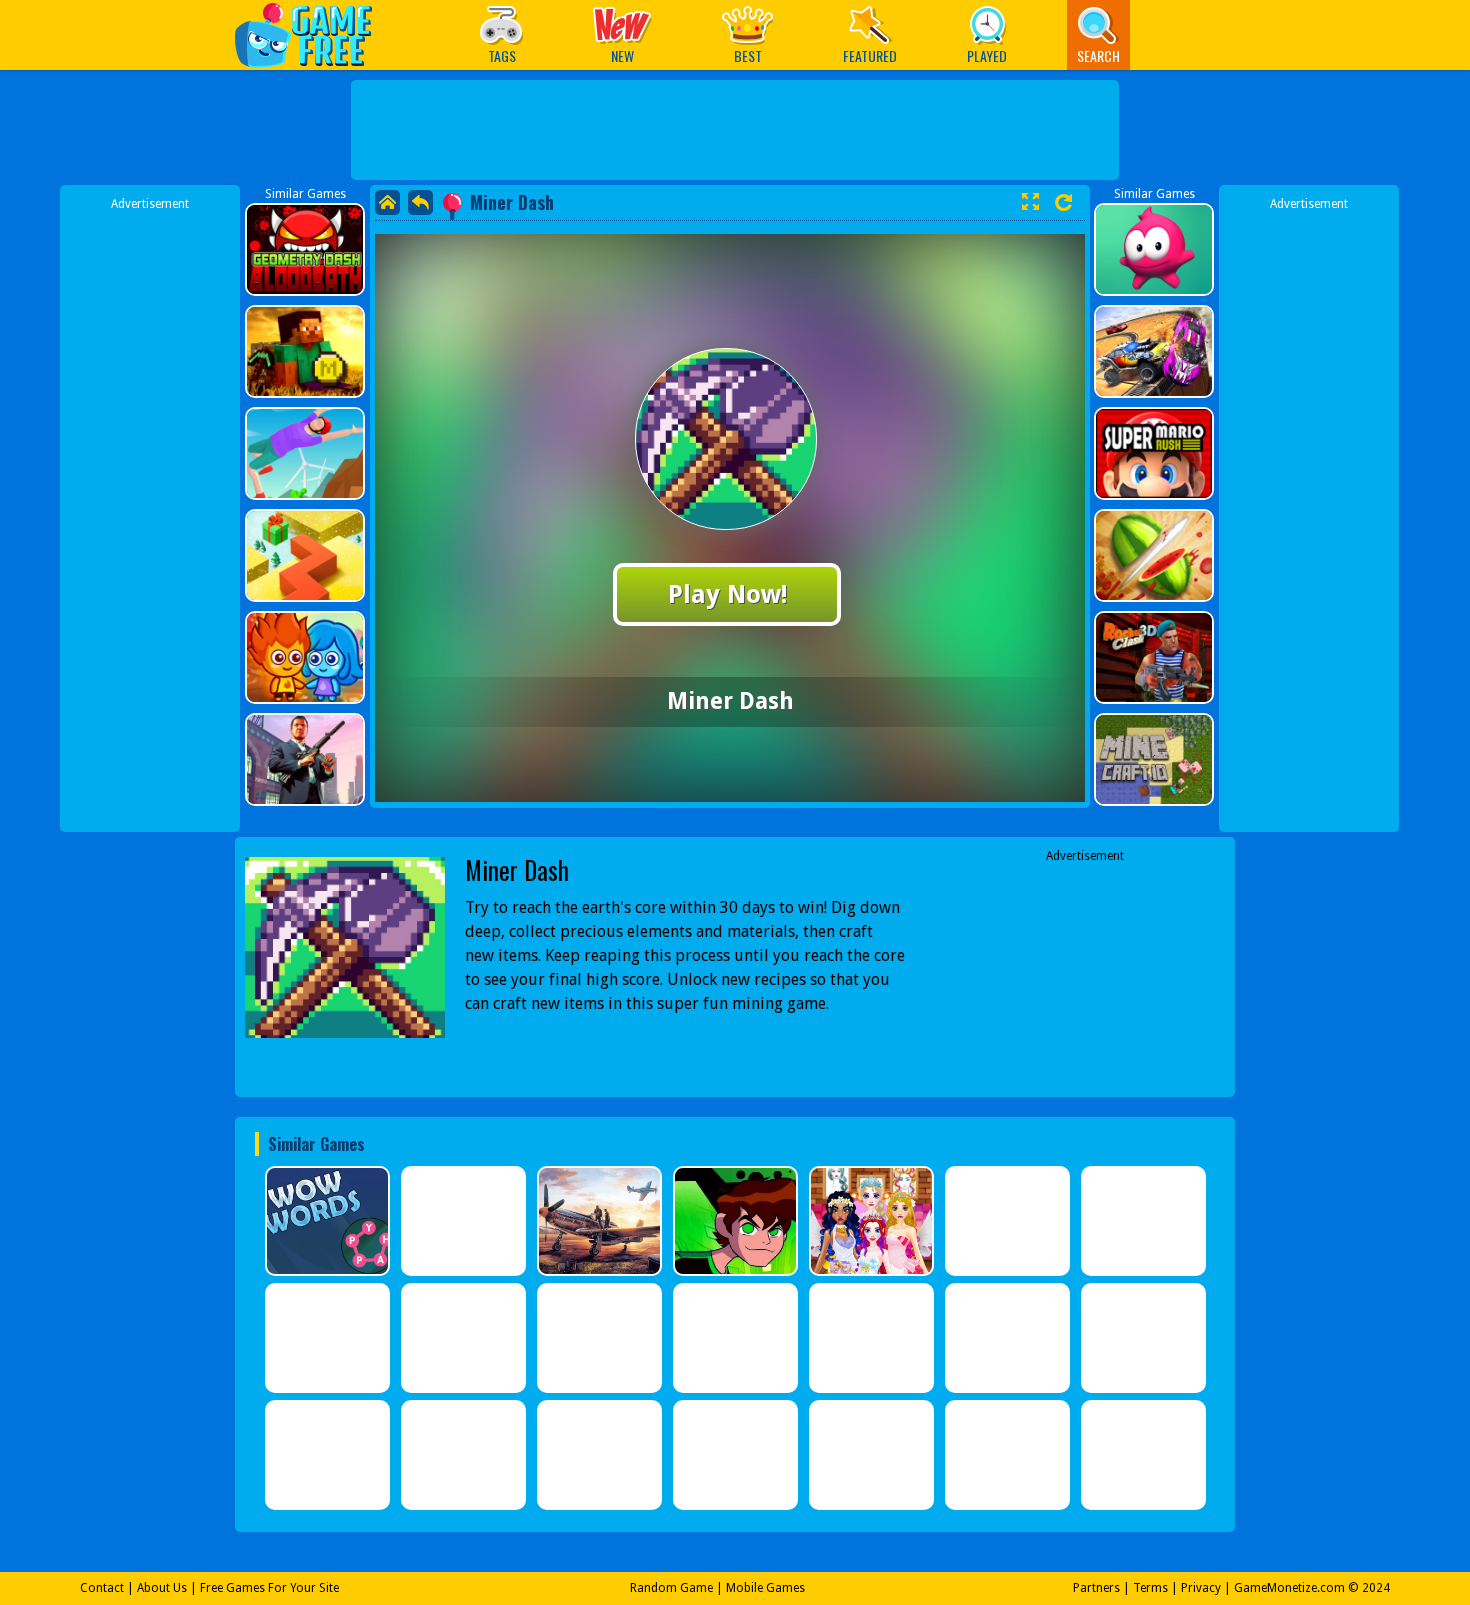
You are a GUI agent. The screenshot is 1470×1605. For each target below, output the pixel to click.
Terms (1150, 1588)
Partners (1096, 1588)
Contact (102, 1588)
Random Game (671, 1588)
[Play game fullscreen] (1030, 202)
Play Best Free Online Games (313, 34)
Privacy (1201, 1588)
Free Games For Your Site (269, 1588)
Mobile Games (765, 1588)
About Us (162, 1588)
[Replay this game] (1063, 202)
